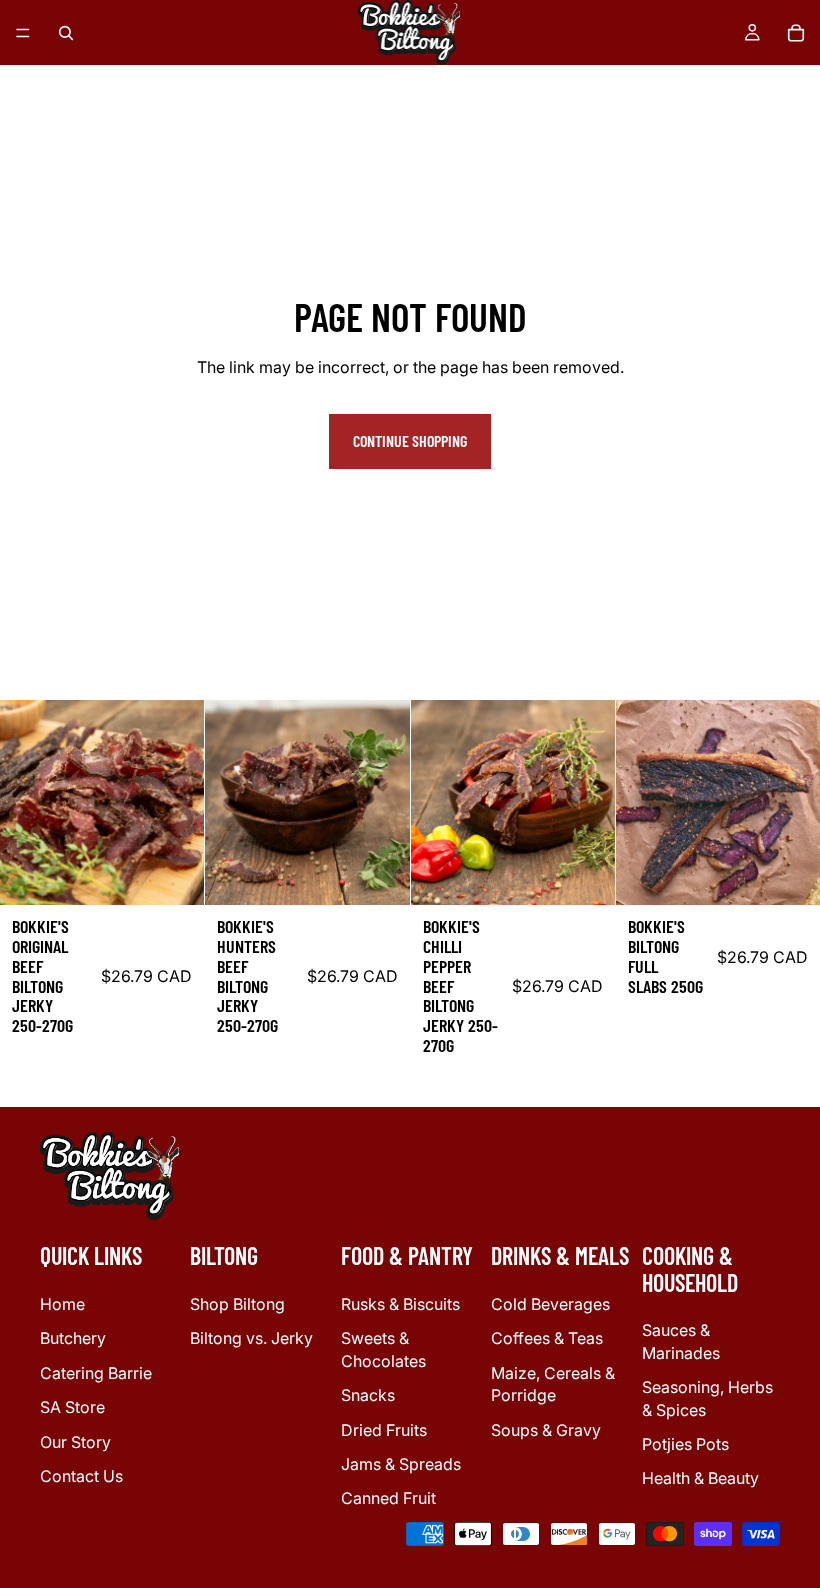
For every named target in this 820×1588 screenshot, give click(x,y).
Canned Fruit (388, 1498)
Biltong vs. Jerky (251, 1338)
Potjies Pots (685, 1444)
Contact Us (81, 1476)
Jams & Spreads (401, 1464)
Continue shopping (410, 440)
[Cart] (796, 33)
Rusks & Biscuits (400, 1304)
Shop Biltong (237, 1304)
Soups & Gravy (546, 1429)
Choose (190, 873)
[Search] (66, 33)
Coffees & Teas (547, 1338)
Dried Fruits (384, 1429)
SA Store (72, 1407)
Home (62, 1304)
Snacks (368, 1395)
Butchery (73, 1338)
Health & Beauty (700, 1478)
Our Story (75, 1441)
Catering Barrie (96, 1372)
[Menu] (23, 33)
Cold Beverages (550, 1304)
